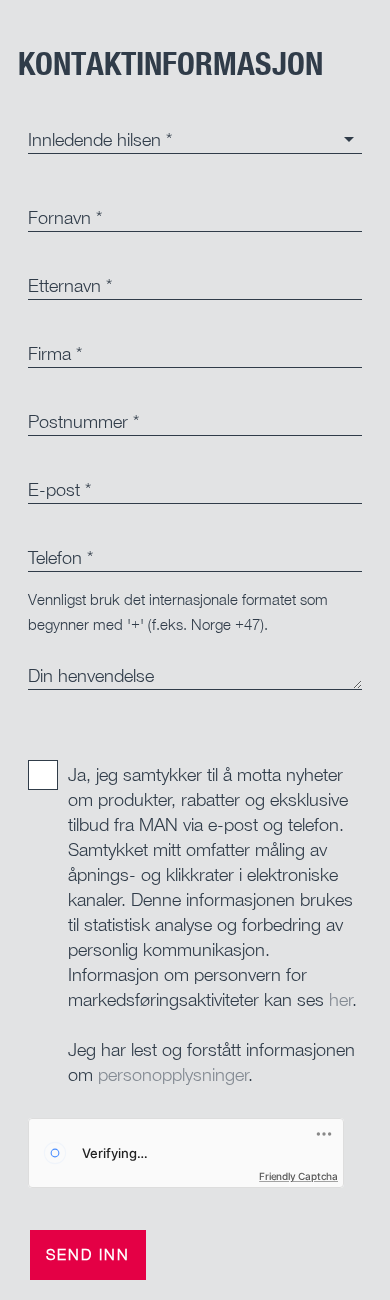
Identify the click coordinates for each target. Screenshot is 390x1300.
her (341, 999)
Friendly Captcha (298, 1176)
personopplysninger (173, 1074)
